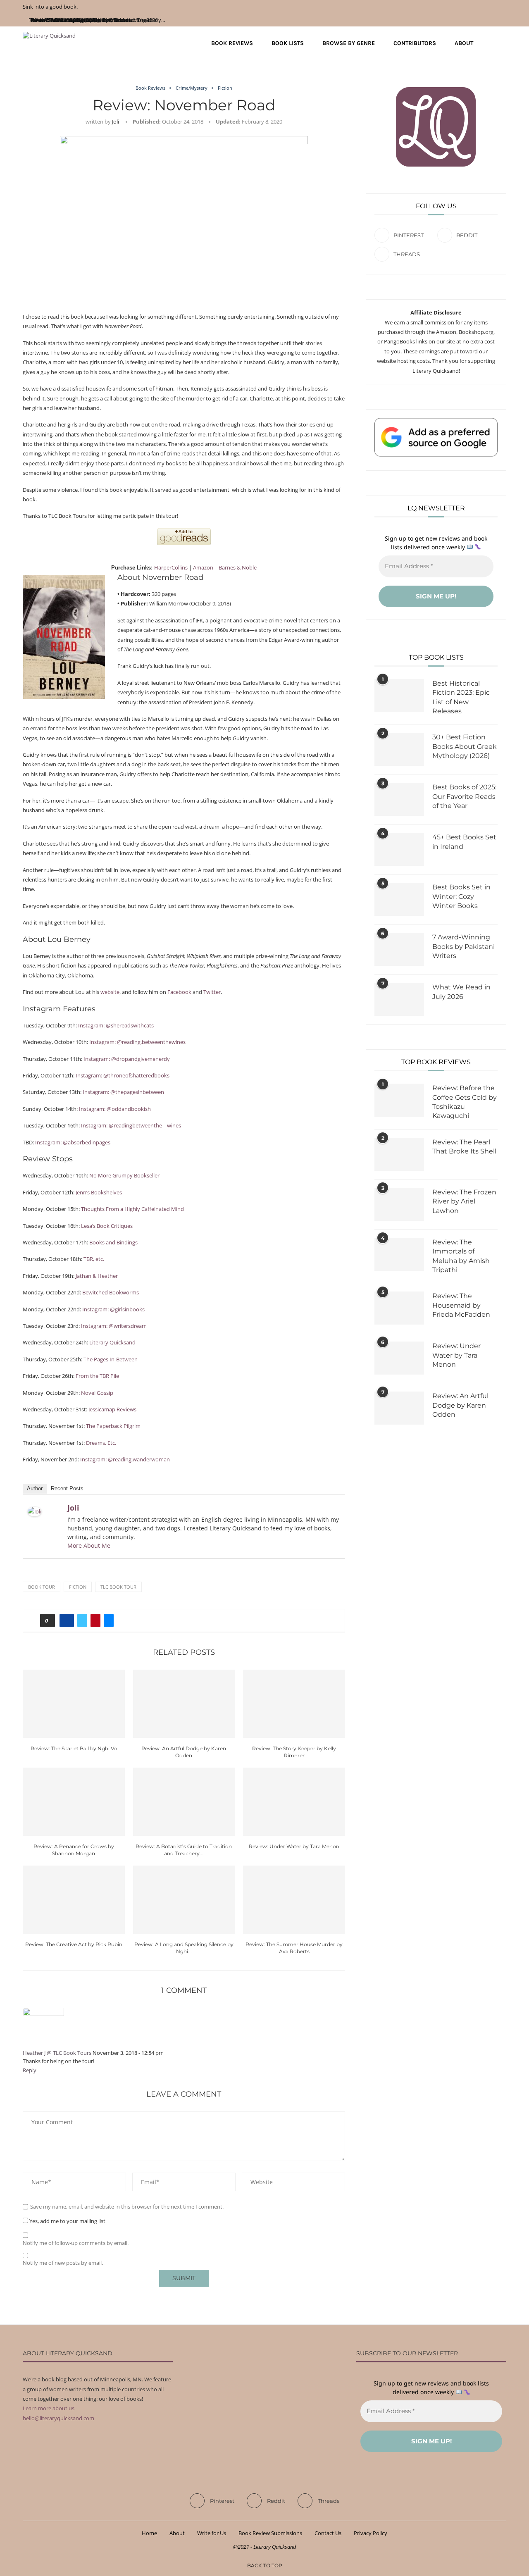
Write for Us (212, 2533)
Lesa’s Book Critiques (107, 1226)
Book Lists (288, 43)
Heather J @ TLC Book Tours (57, 2053)
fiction (78, 1587)
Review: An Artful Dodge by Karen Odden (460, 1405)
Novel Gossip (97, 1393)
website (110, 992)
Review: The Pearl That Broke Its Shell (464, 1147)
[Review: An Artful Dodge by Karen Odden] (184, 1704)
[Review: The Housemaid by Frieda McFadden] (399, 1308)
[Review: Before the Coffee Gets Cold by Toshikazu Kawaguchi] (399, 1100)
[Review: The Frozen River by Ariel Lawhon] (399, 1204)
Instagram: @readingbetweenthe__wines (131, 1125)
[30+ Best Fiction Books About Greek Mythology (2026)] (399, 749)
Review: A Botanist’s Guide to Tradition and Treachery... (98, 20)
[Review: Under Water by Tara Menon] (294, 1802)
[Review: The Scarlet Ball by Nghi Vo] (74, 1704)
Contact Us (328, 2533)
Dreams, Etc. (101, 1443)
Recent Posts (67, 1488)
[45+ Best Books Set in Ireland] (399, 849)
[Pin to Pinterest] (95, 1620)
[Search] (502, 43)
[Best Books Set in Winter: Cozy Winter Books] (399, 899)
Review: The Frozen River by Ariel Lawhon (464, 1201)
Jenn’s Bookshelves (99, 1192)
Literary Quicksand (112, 1342)
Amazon (203, 567)
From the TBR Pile (97, 1376)
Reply (30, 2070)
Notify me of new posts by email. (63, 2263)
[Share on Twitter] (82, 1620)
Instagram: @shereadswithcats (116, 1025)
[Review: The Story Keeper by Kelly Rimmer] (294, 1704)
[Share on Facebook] (67, 1620)
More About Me (89, 1545)
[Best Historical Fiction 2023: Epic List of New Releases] (399, 696)
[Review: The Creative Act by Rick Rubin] (74, 1899)
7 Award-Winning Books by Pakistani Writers (463, 946)
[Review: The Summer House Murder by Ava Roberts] (294, 1899)
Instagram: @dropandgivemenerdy (127, 1059)
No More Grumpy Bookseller (124, 1175)
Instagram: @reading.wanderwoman (125, 1459)
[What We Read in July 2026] (399, 999)
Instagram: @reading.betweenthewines (137, 1042)
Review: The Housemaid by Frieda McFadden (461, 1305)
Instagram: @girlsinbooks (113, 1309)
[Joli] (35, 1511)
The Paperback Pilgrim (113, 1426)
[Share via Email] (109, 1620)
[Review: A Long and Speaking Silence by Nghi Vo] (184, 1899)
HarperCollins (171, 567)
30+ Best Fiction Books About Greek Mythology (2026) (465, 746)
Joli (116, 122)
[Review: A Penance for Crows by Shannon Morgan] (74, 1802)
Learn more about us (49, 2408)
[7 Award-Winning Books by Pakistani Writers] (399, 949)
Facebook (179, 992)
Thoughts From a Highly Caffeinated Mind (132, 1209)
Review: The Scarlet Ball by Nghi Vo (74, 1748)
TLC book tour (118, 1587)
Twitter (212, 992)
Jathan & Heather (97, 1276)
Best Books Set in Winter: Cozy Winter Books (461, 896)
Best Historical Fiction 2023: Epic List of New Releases (461, 697)
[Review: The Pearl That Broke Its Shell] (399, 1154)
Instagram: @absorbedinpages (73, 1142)
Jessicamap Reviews (112, 1409)
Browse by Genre (349, 43)
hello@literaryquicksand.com (58, 2418)
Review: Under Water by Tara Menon (294, 1846)
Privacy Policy (371, 2533)
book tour (42, 1587)
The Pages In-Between (111, 1359)
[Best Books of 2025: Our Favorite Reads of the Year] (399, 799)
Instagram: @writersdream (114, 1326)
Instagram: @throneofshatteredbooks (123, 1075)
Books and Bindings (113, 1242)
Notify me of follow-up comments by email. (76, 2243)
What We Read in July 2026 (461, 992)
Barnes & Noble (238, 567)
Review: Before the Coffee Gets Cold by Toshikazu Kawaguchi (465, 1102)
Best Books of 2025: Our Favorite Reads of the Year (464, 796)
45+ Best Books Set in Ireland (464, 842)
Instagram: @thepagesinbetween (123, 1092)
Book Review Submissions (270, 2533)
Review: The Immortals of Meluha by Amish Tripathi (461, 1256)
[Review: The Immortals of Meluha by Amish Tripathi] (399, 1254)
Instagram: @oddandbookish (115, 1109)
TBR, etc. (94, 1259)
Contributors (415, 43)
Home (149, 2533)
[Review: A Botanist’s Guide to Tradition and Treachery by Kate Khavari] (184, 1802)
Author (35, 1488)
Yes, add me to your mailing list (67, 2221)
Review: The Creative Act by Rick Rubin (74, 1944)
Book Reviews (232, 43)
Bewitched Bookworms (111, 1292)
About (464, 43)
